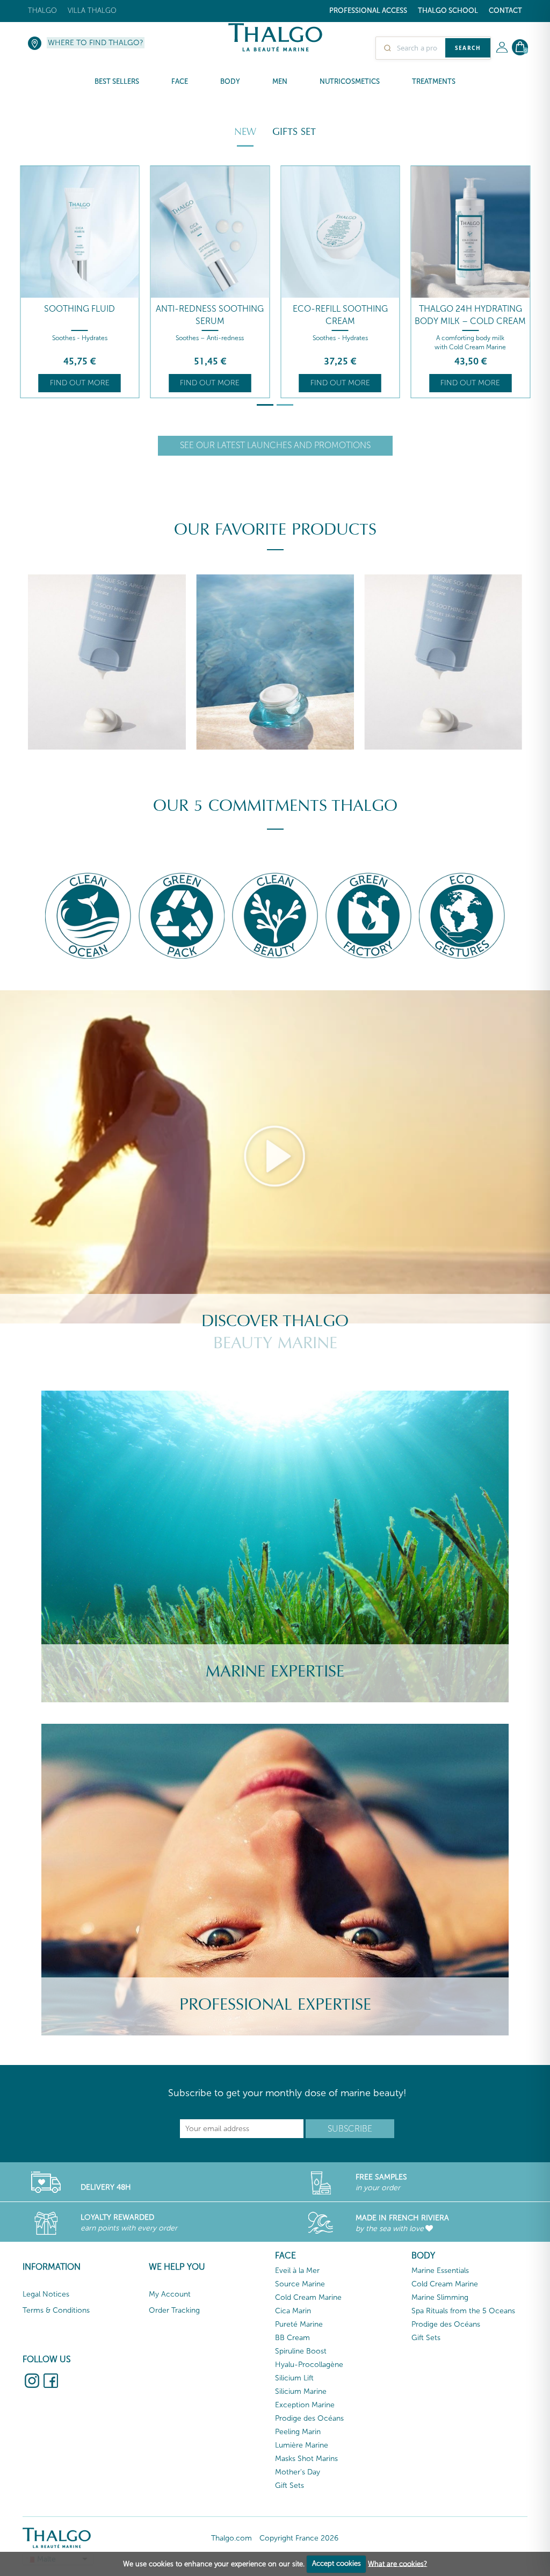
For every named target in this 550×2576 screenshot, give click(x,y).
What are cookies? (397, 2563)
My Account (170, 2294)
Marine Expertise (275, 1671)
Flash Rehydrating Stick (470, 309)
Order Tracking (174, 2310)
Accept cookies (336, 2563)
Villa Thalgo (92, 10)
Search (468, 48)
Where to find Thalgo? (96, 43)
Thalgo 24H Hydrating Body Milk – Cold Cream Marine (340, 321)
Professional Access (368, 10)
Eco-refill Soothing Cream (210, 315)
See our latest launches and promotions (275, 445)
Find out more (80, 383)
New (245, 132)
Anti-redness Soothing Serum (80, 315)
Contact (505, 10)
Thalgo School (448, 10)
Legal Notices (46, 2294)
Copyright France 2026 (299, 2538)
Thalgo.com (231, 2538)
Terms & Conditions (56, 2310)
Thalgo (42, 10)
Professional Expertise (275, 2005)
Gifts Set (294, 132)
